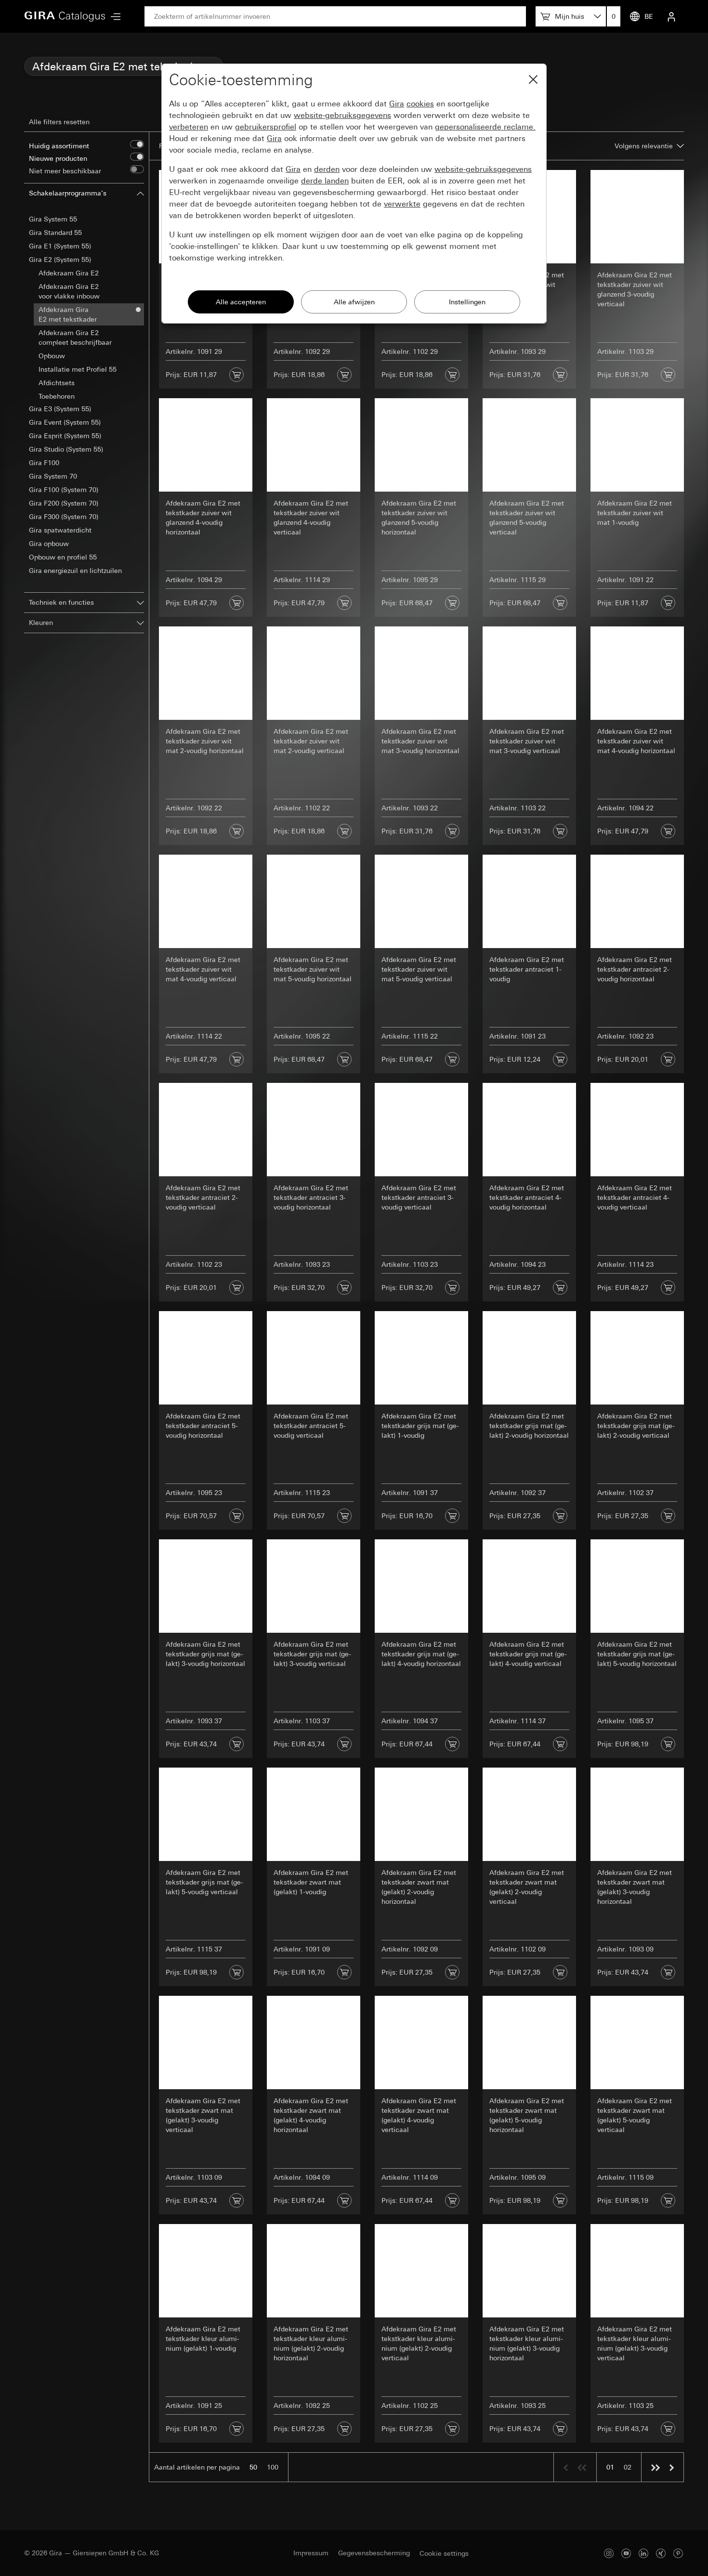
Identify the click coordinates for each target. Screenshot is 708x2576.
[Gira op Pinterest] (678, 2553)
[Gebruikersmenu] (671, 16)
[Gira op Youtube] (626, 2553)
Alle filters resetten (59, 122)
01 (610, 2467)
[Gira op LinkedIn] (643, 2553)
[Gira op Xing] (661, 2553)
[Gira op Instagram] (609, 2553)
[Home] (65, 16)
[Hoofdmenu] (113, 17)
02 (628, 2467)
